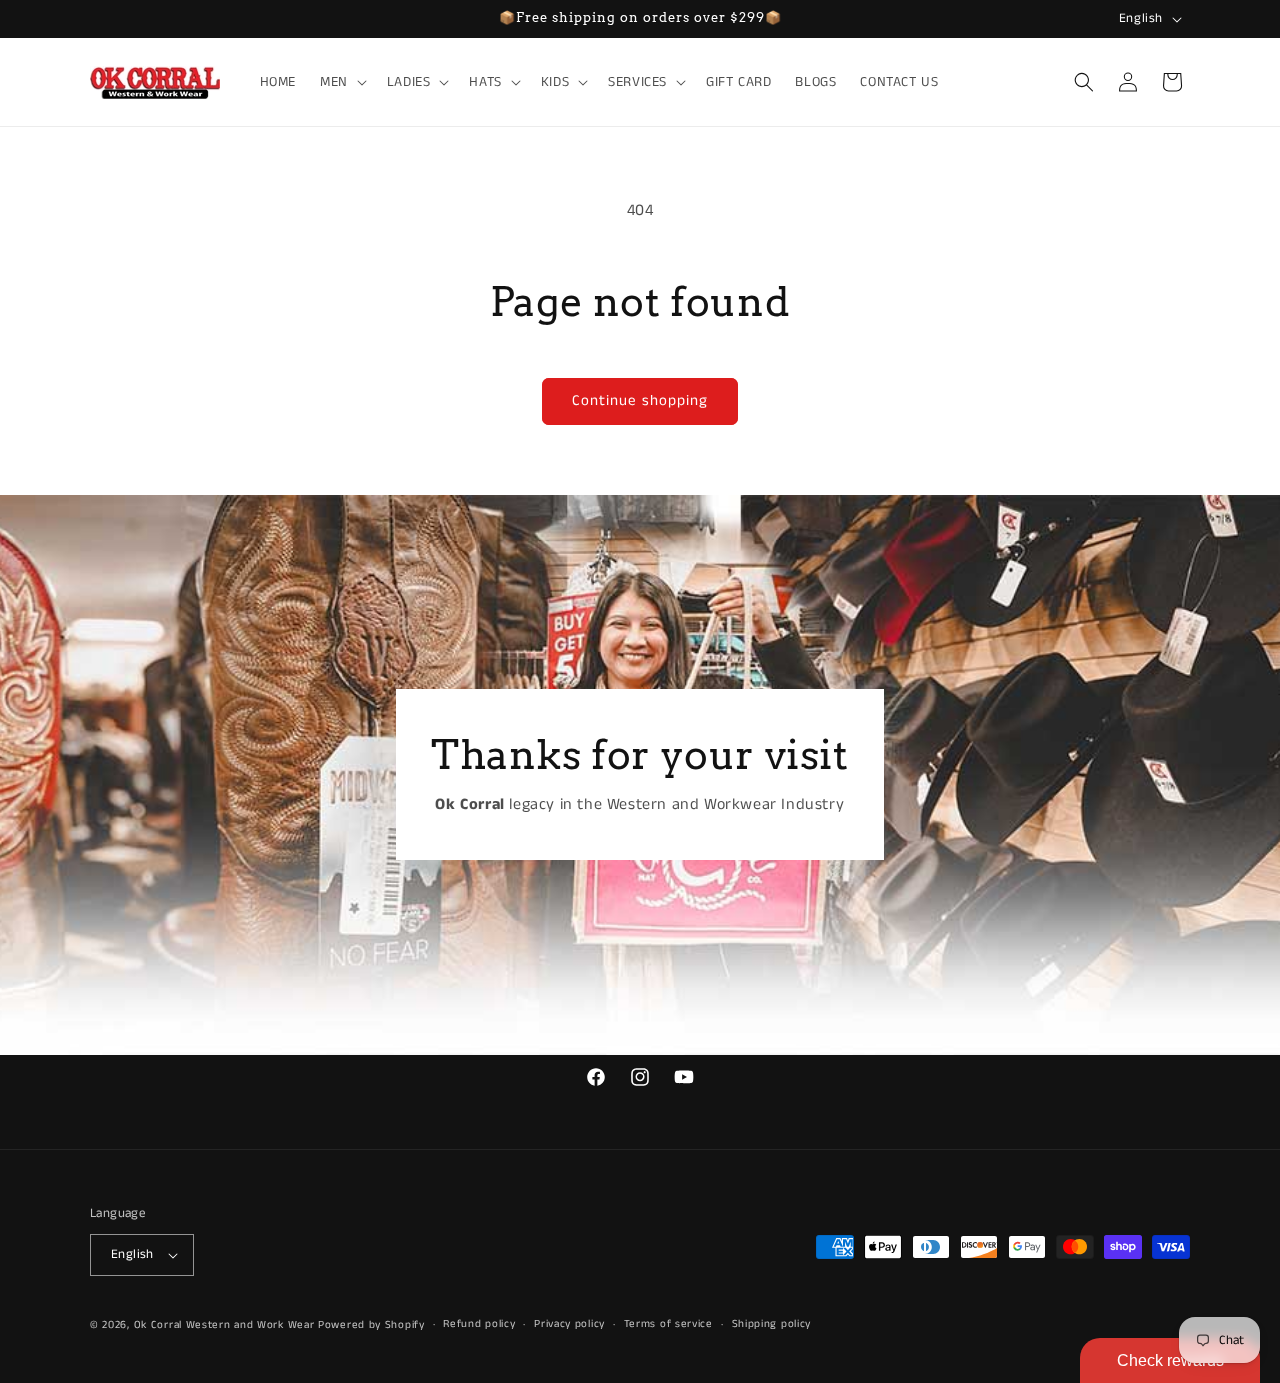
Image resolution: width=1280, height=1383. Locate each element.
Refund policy (479, 1324)
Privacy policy (569, 1324)
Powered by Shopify (371, 1325)
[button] (341, 82)
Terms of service (668, 1324)
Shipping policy (772, 1324)
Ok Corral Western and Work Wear (224, 1325)
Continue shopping (640, 400)
